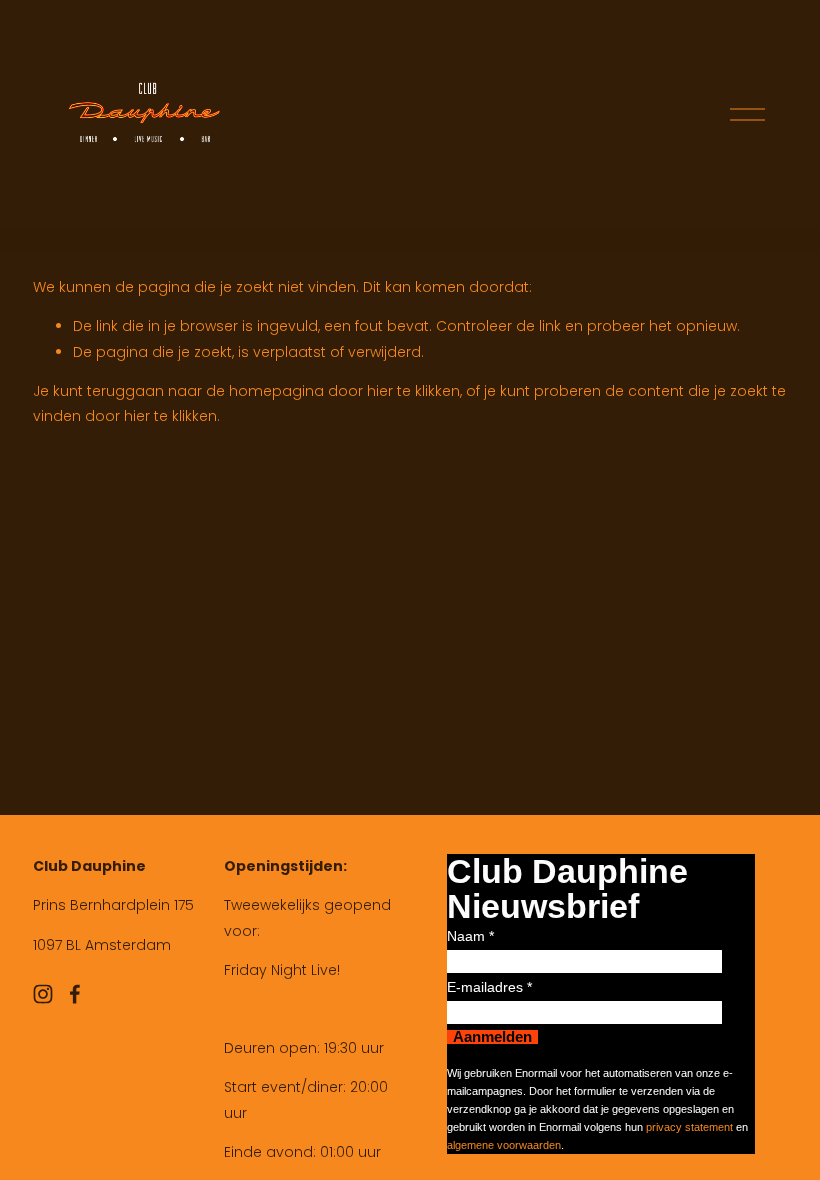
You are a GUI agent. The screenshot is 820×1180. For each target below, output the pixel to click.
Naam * (470, 936)
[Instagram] (43, 994)
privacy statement (689, 1127)
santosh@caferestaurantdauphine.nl (165, 1023)
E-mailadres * (489, 987)
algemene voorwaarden (504, 1145)
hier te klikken (413, 391)
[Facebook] (75, 994)
